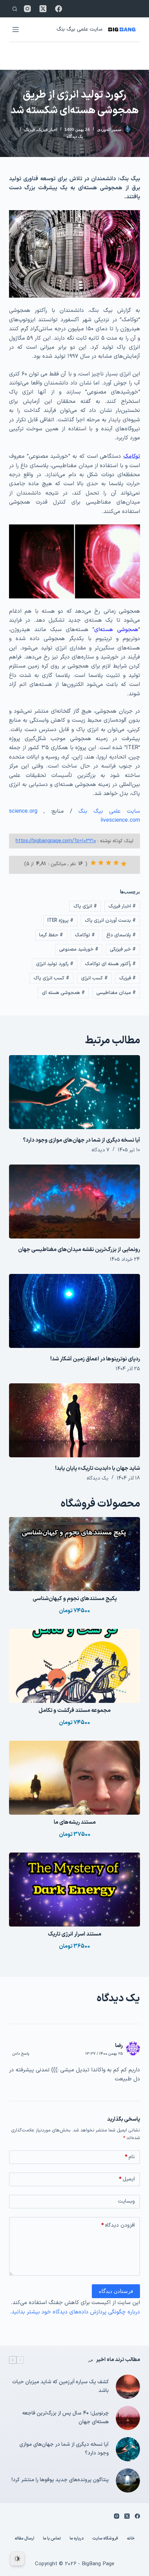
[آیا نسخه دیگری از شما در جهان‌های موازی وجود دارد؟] (74, 1092)
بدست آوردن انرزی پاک (110, 921)
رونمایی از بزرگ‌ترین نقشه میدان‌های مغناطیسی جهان (79, 1250)
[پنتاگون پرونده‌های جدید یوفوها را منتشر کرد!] (128, 2480)
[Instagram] (27, 9)
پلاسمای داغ (121, 935)
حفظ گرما (51, 935)
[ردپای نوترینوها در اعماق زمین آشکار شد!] (74, 1311)
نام (130, 2157)
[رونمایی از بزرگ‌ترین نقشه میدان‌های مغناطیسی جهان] (74, 1202)
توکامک (85, 935)
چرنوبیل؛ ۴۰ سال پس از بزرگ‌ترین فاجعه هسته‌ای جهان (65, 2418)
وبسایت (126, 2201)
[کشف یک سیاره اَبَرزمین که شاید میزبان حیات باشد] (128, 2387)
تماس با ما (52, 2539)
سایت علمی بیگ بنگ (79, 29)
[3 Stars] (108, 863)
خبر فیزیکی (123, 949)
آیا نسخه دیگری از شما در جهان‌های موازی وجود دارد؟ (81, 1140)
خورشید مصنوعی (79, 949)
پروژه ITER (60, 921)
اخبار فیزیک (47, 130)
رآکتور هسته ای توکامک (110, 964)
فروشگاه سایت (105, 2539)
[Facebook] (59, 9)
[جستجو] (15, 9)
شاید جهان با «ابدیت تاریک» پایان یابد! (98, 1468)
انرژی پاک (85, 906)
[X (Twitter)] (43, 9)
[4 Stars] (101, 863)
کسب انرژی (94, 978)
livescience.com (120, 820)
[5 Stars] (93, 863)
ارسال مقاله (24, 2539)
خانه (131, 2539)
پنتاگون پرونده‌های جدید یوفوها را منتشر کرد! (60, 2480)
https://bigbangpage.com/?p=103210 (56, 841)
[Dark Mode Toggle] (17, 2559)
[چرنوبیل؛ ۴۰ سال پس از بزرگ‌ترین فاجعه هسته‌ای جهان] (128, 2418)
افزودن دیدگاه (118, 2225)
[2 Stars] (116, 863)
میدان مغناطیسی (116, 993)
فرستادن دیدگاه (116, 2291)
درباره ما (77, 2539)
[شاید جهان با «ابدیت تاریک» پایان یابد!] (74, 1420)
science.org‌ (23, 811)
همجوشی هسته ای (63, 993)
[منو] (16, 30)
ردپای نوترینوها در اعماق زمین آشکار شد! (95, 1359)
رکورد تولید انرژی (55, 964)
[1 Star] (124, 864)
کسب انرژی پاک (51, 978)
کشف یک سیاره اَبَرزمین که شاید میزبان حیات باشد (60, 2386)
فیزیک (30, 130)
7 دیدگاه (100, 1150)
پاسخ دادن (21, 2054)
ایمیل (127, 2179)
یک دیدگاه (75, 136)
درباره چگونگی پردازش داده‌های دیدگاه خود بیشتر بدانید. (75, 2312)
